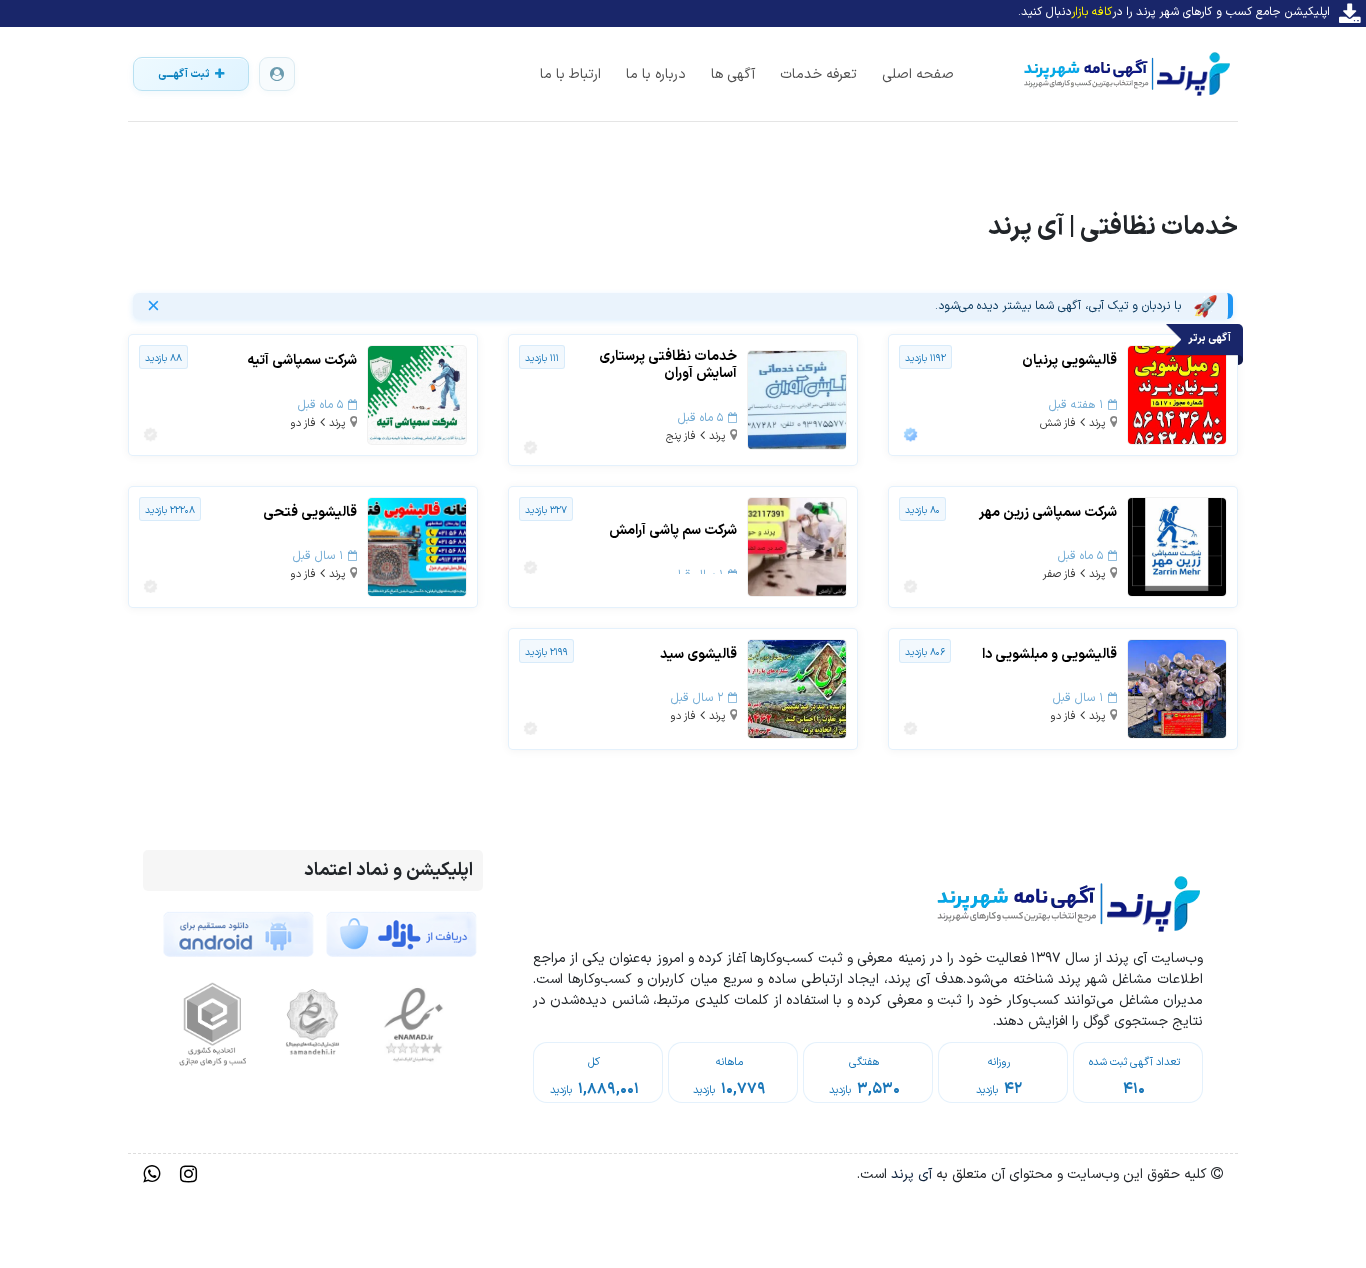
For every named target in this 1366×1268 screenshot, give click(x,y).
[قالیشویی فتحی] (417, 546)
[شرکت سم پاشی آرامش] (797, 546)
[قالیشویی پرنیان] (1177, 394)
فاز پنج (681, 436)
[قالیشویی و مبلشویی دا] (1177, 688)
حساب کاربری (277, 74)
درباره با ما (656, 74)
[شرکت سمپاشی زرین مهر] (1177, 546)
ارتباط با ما (570, 74)
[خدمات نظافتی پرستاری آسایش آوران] (797, 399)
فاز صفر (1059, 574)
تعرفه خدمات (818, 74)
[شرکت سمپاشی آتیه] (417, 394)
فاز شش (1058, 423)
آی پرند (909, 1174)
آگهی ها (733, 74)
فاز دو (303, 423)
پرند (1097, 423)
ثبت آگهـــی (184, 74)
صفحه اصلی (918, 74)
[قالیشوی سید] (797, 688)
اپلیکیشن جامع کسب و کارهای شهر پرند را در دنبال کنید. (1174, 12)
